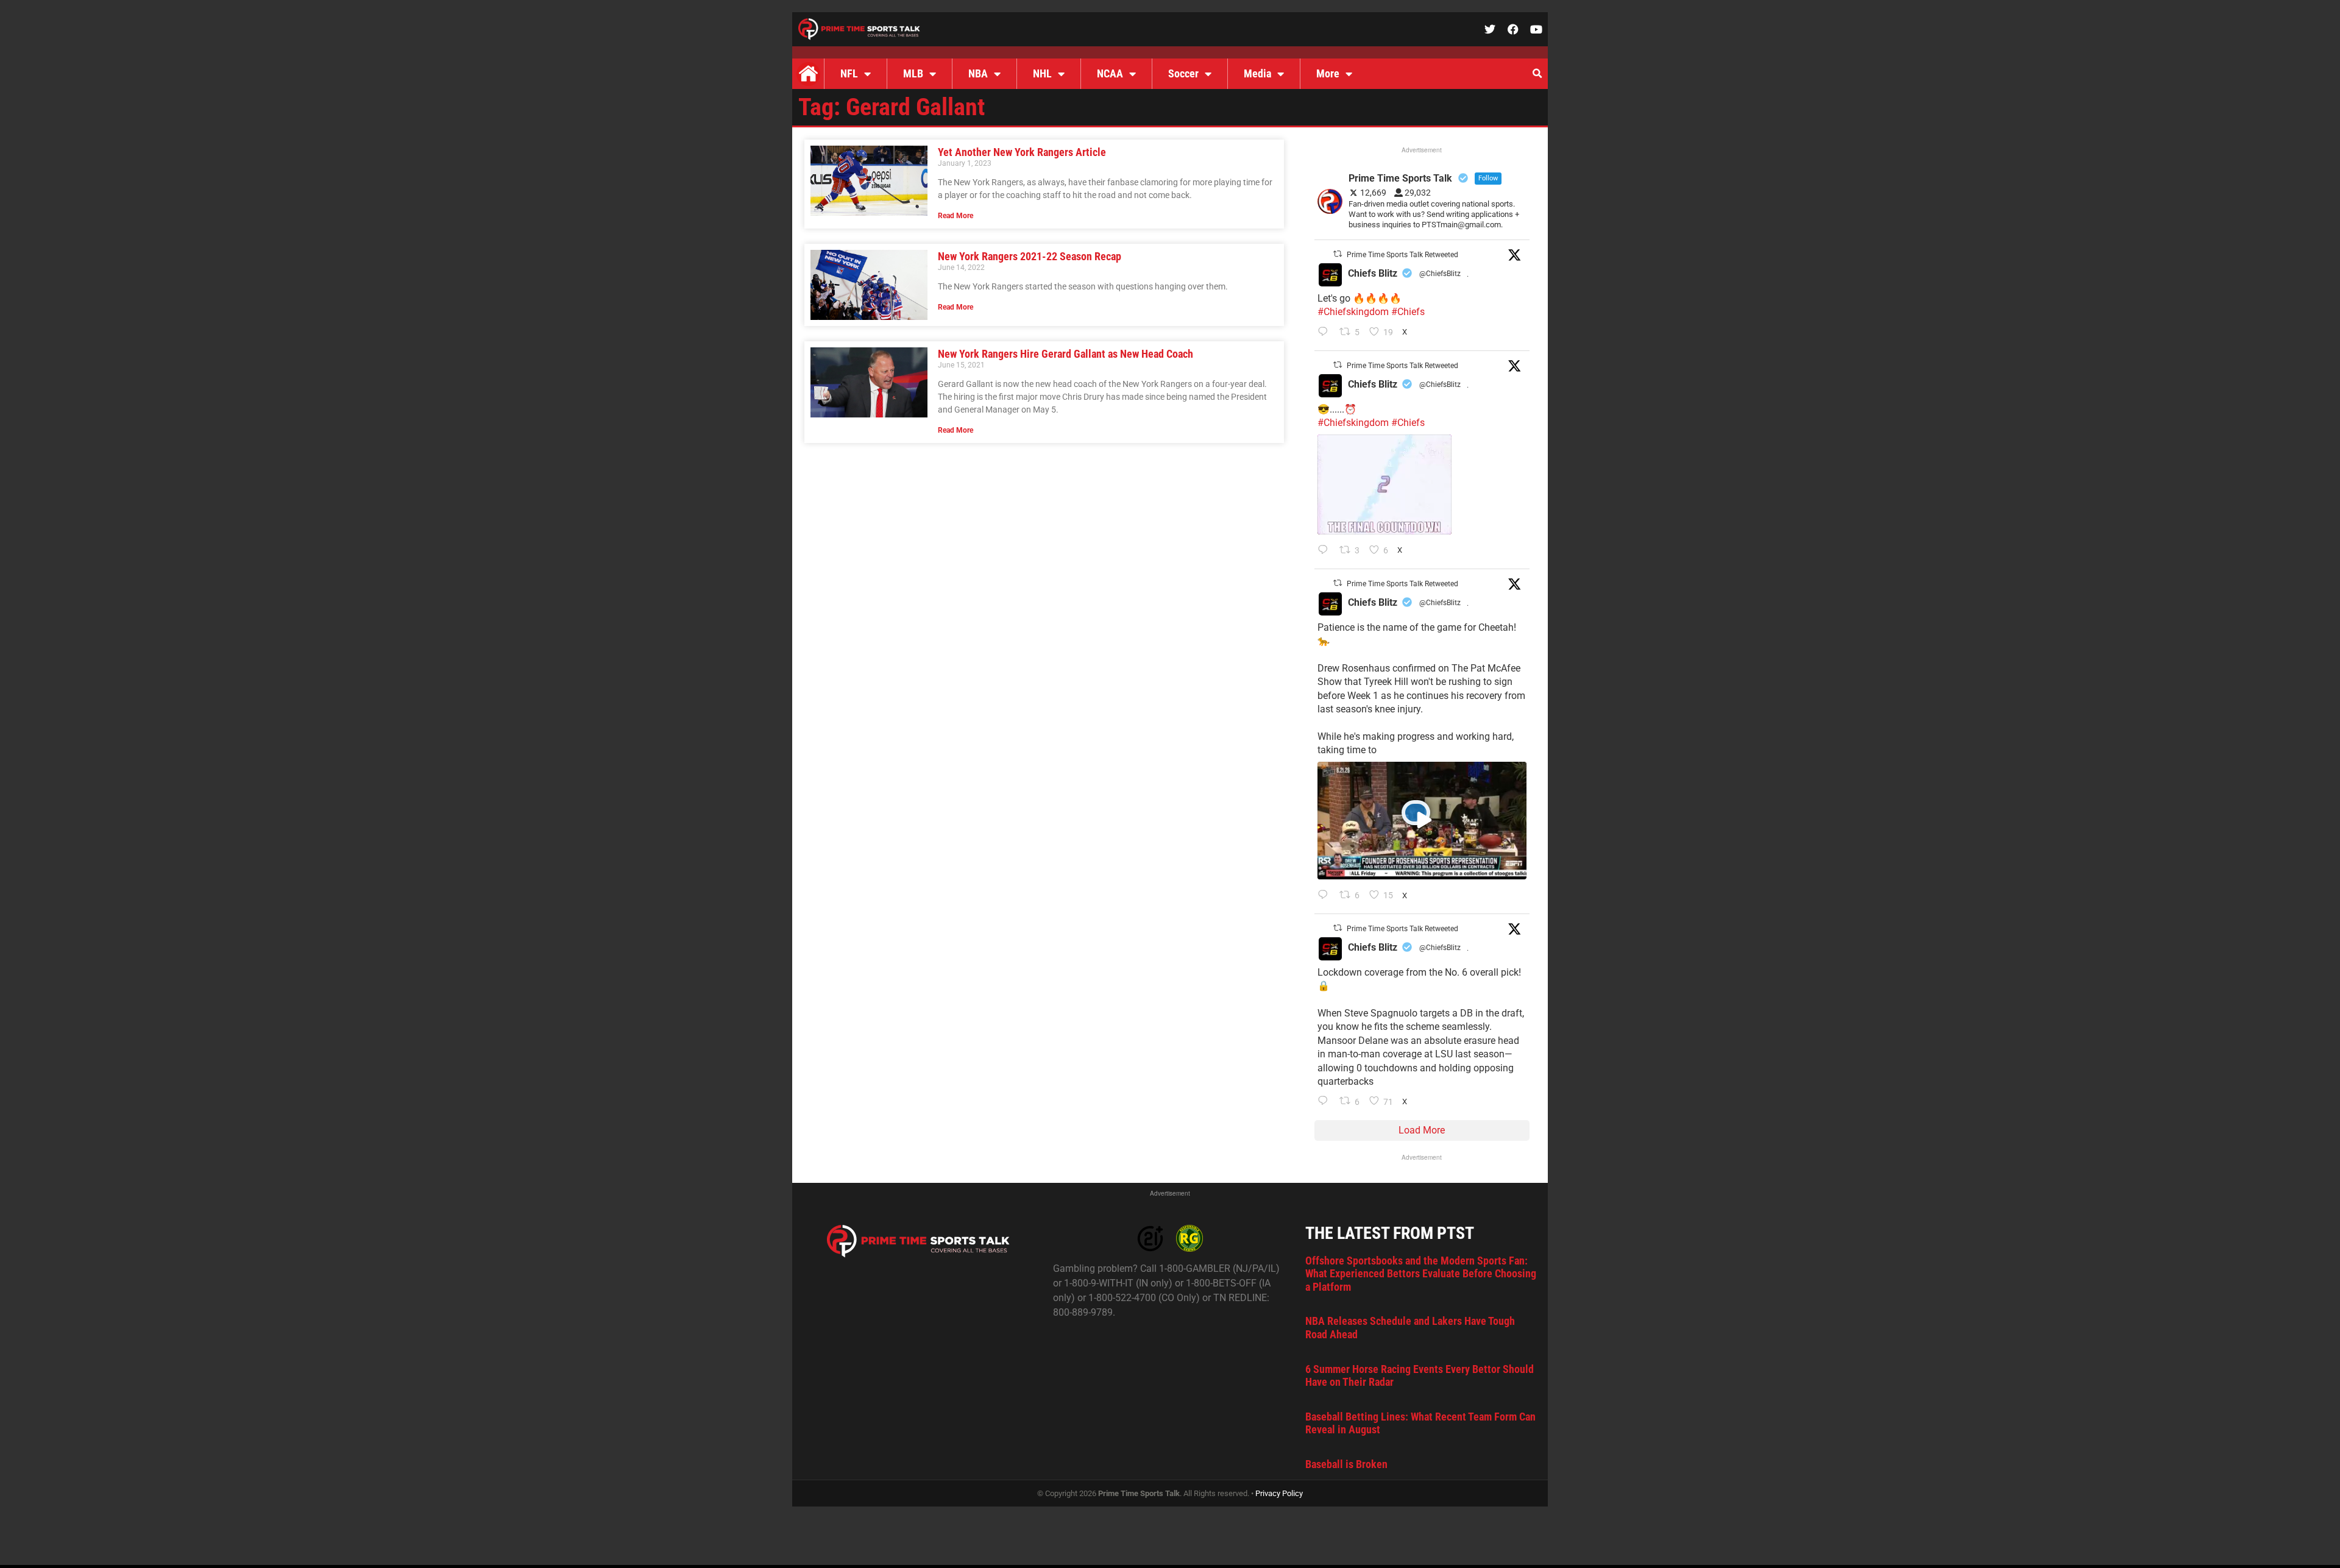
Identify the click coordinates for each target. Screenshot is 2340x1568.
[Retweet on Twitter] (1338, 254)
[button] (1537, 74)
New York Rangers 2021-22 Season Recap (1030, 256)
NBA (978, 73)
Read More (955, 216)
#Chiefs (1408, 312)
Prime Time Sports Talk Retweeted (1402, 255)
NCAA (1110, 73)
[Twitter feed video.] (1384, 484)
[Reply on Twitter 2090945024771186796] (1326, 333)
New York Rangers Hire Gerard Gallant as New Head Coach (1065, 354)
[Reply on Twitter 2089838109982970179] (1326, 1102)
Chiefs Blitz (1373, 273)
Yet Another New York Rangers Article (1022, 152)
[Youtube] (1536, 29)
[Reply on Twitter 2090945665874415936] (1326, 551)
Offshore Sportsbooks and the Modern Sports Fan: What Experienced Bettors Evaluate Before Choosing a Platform (1421, 1274)
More (1328, 73)
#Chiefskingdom (1353, 312)
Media (1257, 73)
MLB (913, 73)
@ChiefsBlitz (1440, 274)
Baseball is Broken (1346, 1464)
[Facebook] (1513, 29)
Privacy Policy (1279, 1493)
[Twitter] (1490, 29)
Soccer (1183, 73)
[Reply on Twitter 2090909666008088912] (1326, 896)
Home (808, 74)
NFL (849, 73)
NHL (1042, 73)
